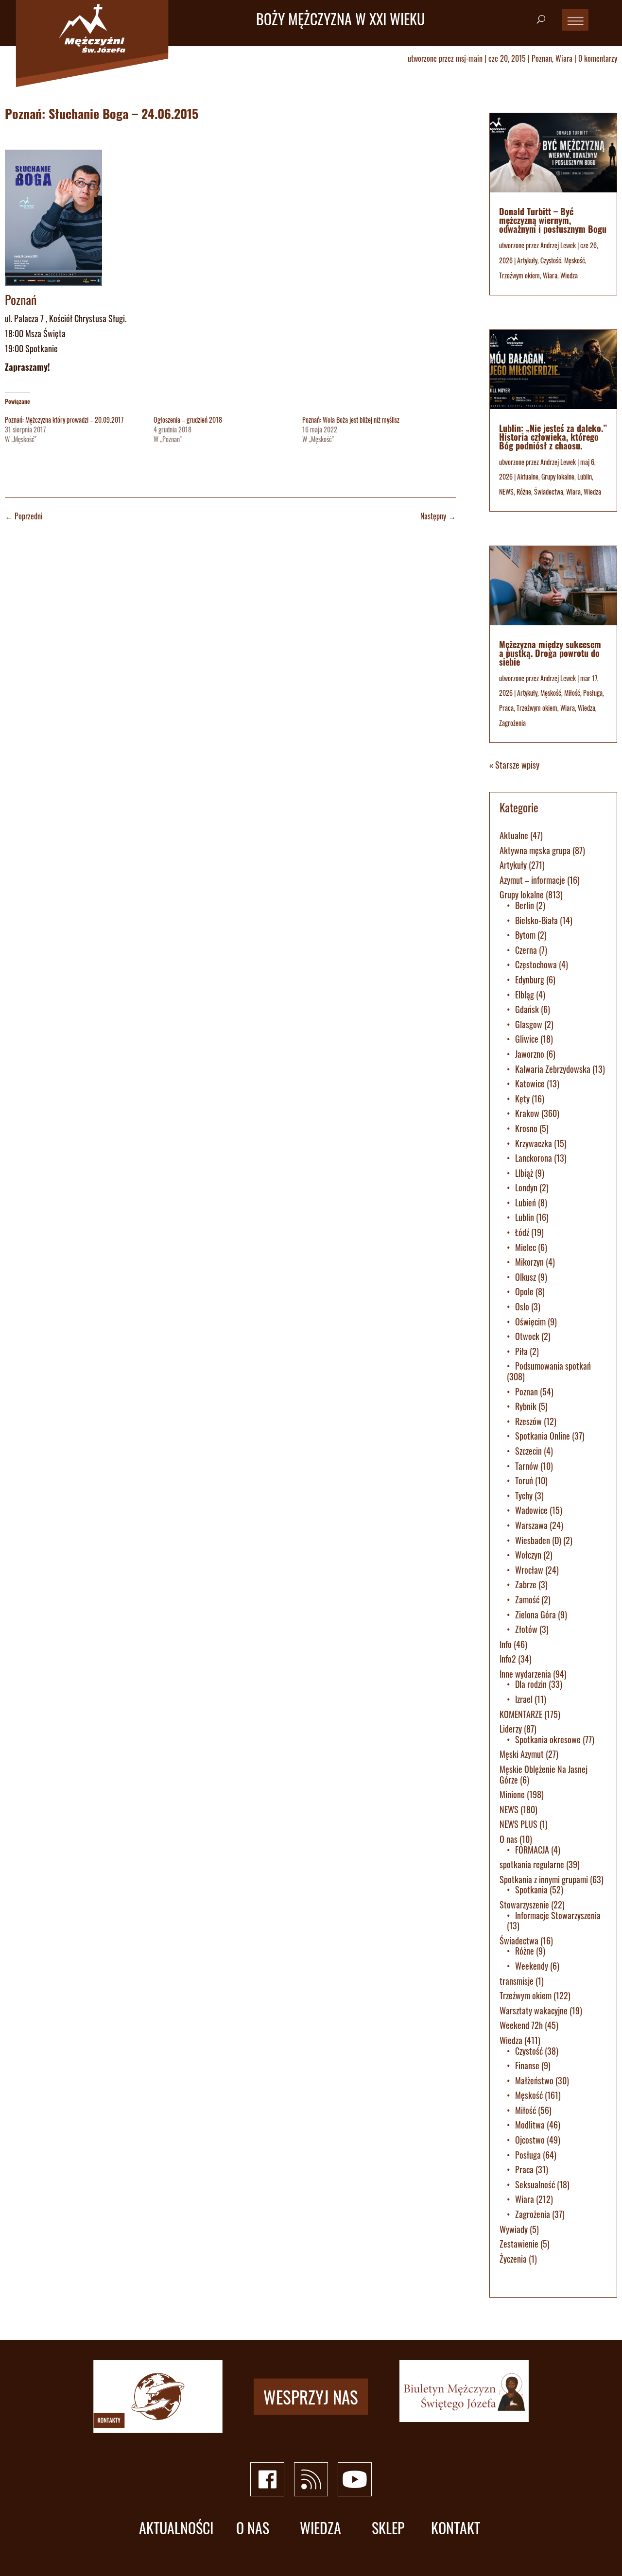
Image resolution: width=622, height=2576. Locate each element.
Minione (512, 1794)
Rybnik (526, 1406)
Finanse (527, 2065)
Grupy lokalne (558, 476)
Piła (521, 1351)
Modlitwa (530, 2125)
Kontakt (456, 2528)
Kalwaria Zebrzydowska (553, 1069)
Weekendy (532, 1966)
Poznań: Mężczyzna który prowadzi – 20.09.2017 (64, 420)
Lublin (585, 476)
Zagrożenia (512, 723)
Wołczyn (528, 1555)
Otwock (527, 1336)
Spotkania (531, 1889)
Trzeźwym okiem (519, 275)
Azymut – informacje (532, 880)
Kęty (522, 1099)
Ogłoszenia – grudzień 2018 (188, 420)
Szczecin (528, 1451)
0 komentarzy (598, 58)
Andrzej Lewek (558, 245)
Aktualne (528, 476)
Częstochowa (536, 964)
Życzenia (513, 2259)
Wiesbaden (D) (538, 1540)
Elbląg (525, 995)
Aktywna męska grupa (535, 850)
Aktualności (176, 2528)
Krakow (527, 1113)
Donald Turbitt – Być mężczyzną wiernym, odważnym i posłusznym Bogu (553, 220)
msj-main (469, 58)
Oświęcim (530, 1322)
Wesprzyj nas (311, 2396)
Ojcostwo (530, 2140)
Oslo (522, 1306)
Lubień (526, 1202)
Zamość (527, 1599)
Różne (524, 491)
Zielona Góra (536, 1614)
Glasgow (529, 1024)
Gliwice (527, 1039)
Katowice (530, 1083)
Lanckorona (534, 1158)
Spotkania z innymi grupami (544, 1879)
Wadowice (531, 1510)
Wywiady (514, 2229)
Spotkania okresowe (548, 1739)
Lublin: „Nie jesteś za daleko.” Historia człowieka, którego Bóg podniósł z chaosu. (553, 437)
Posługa (593, 693)
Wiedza (569, 275)
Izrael (524, 1699)
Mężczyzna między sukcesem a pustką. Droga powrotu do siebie (550, 653)
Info (506, 1644)
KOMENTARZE (521, 1714)
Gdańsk (527, 1009)
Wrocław (529, 1570)
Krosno (526, 1128)
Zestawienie (519, 2244)
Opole (524, 1291)
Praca (506, 708)
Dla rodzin (531, 1684)
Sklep (388, 2528)
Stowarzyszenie (524, 1905)
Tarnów (527, 1466)
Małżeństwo (534, 2080)
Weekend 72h (521, 2025)
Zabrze (526, 1584)
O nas (509, 1839)
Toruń (524, 1480)
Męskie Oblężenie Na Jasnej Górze (544, 1774)
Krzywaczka (534, 1143)
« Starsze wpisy (514, 765)
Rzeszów (528, 1421)
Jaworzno (530, 1054)
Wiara (564, 58)
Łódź (522, 1232)
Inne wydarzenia (525, 1674)
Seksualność (535, 2184)
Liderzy (511, 1729)
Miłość (572, 693)
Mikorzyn (529, 1262)
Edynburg (530, 979)
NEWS (506, 491)
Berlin (525, 905)
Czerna (526, 950)
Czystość (551, 260)
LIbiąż (524, 1173)
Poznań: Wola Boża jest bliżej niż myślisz (351, 420)
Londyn (526, 1187)
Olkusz (526, 1277)
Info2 (508, 1659)
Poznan (542, 58)
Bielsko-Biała (536, 920)
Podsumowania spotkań (553, 1366)
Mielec (526, 1247)
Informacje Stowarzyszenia (558, 1915)
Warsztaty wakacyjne (534, 2010)
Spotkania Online (543, 1436)
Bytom (525, 935)
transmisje (517, 1981)
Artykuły (527, 260)
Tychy (524, 1495)
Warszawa (531, 1525)
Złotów (526, 1629)
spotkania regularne (532, 1864)
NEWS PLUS (518, 1824)
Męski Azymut (522, 1754)
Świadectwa (549, 491)
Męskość (575, 260)
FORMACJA (532, 1850)
